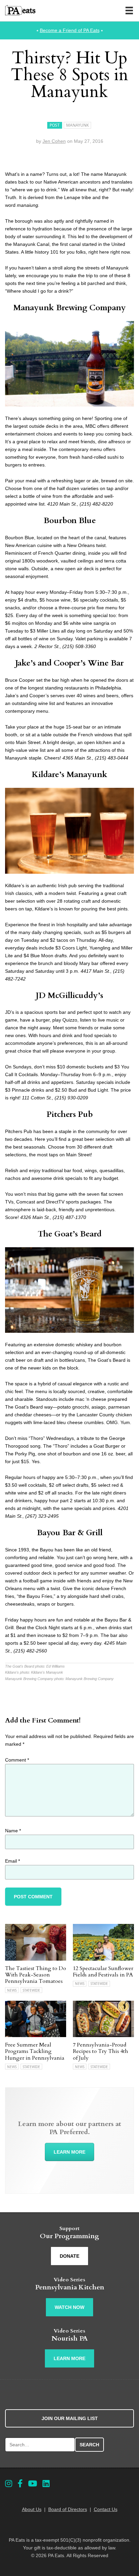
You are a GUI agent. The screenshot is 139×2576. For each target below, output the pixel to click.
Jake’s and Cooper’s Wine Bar (69, 663)
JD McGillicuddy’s (69, 995)
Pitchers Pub (70, 1114)
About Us (32, 2509)
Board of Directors (68, 2509)
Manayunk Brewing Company (69, 308)
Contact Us (106, 2509)
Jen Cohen (54, 141)
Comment (17, 1760)
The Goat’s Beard (70, 1234)
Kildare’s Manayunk (69, 775)
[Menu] (129, 10)
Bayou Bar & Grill (70, 1533)
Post (55, 125)
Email (12, 1861)
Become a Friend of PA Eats (70, 30)
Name (13, 1831)
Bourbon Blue (70, 521)
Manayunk (77, 125)
